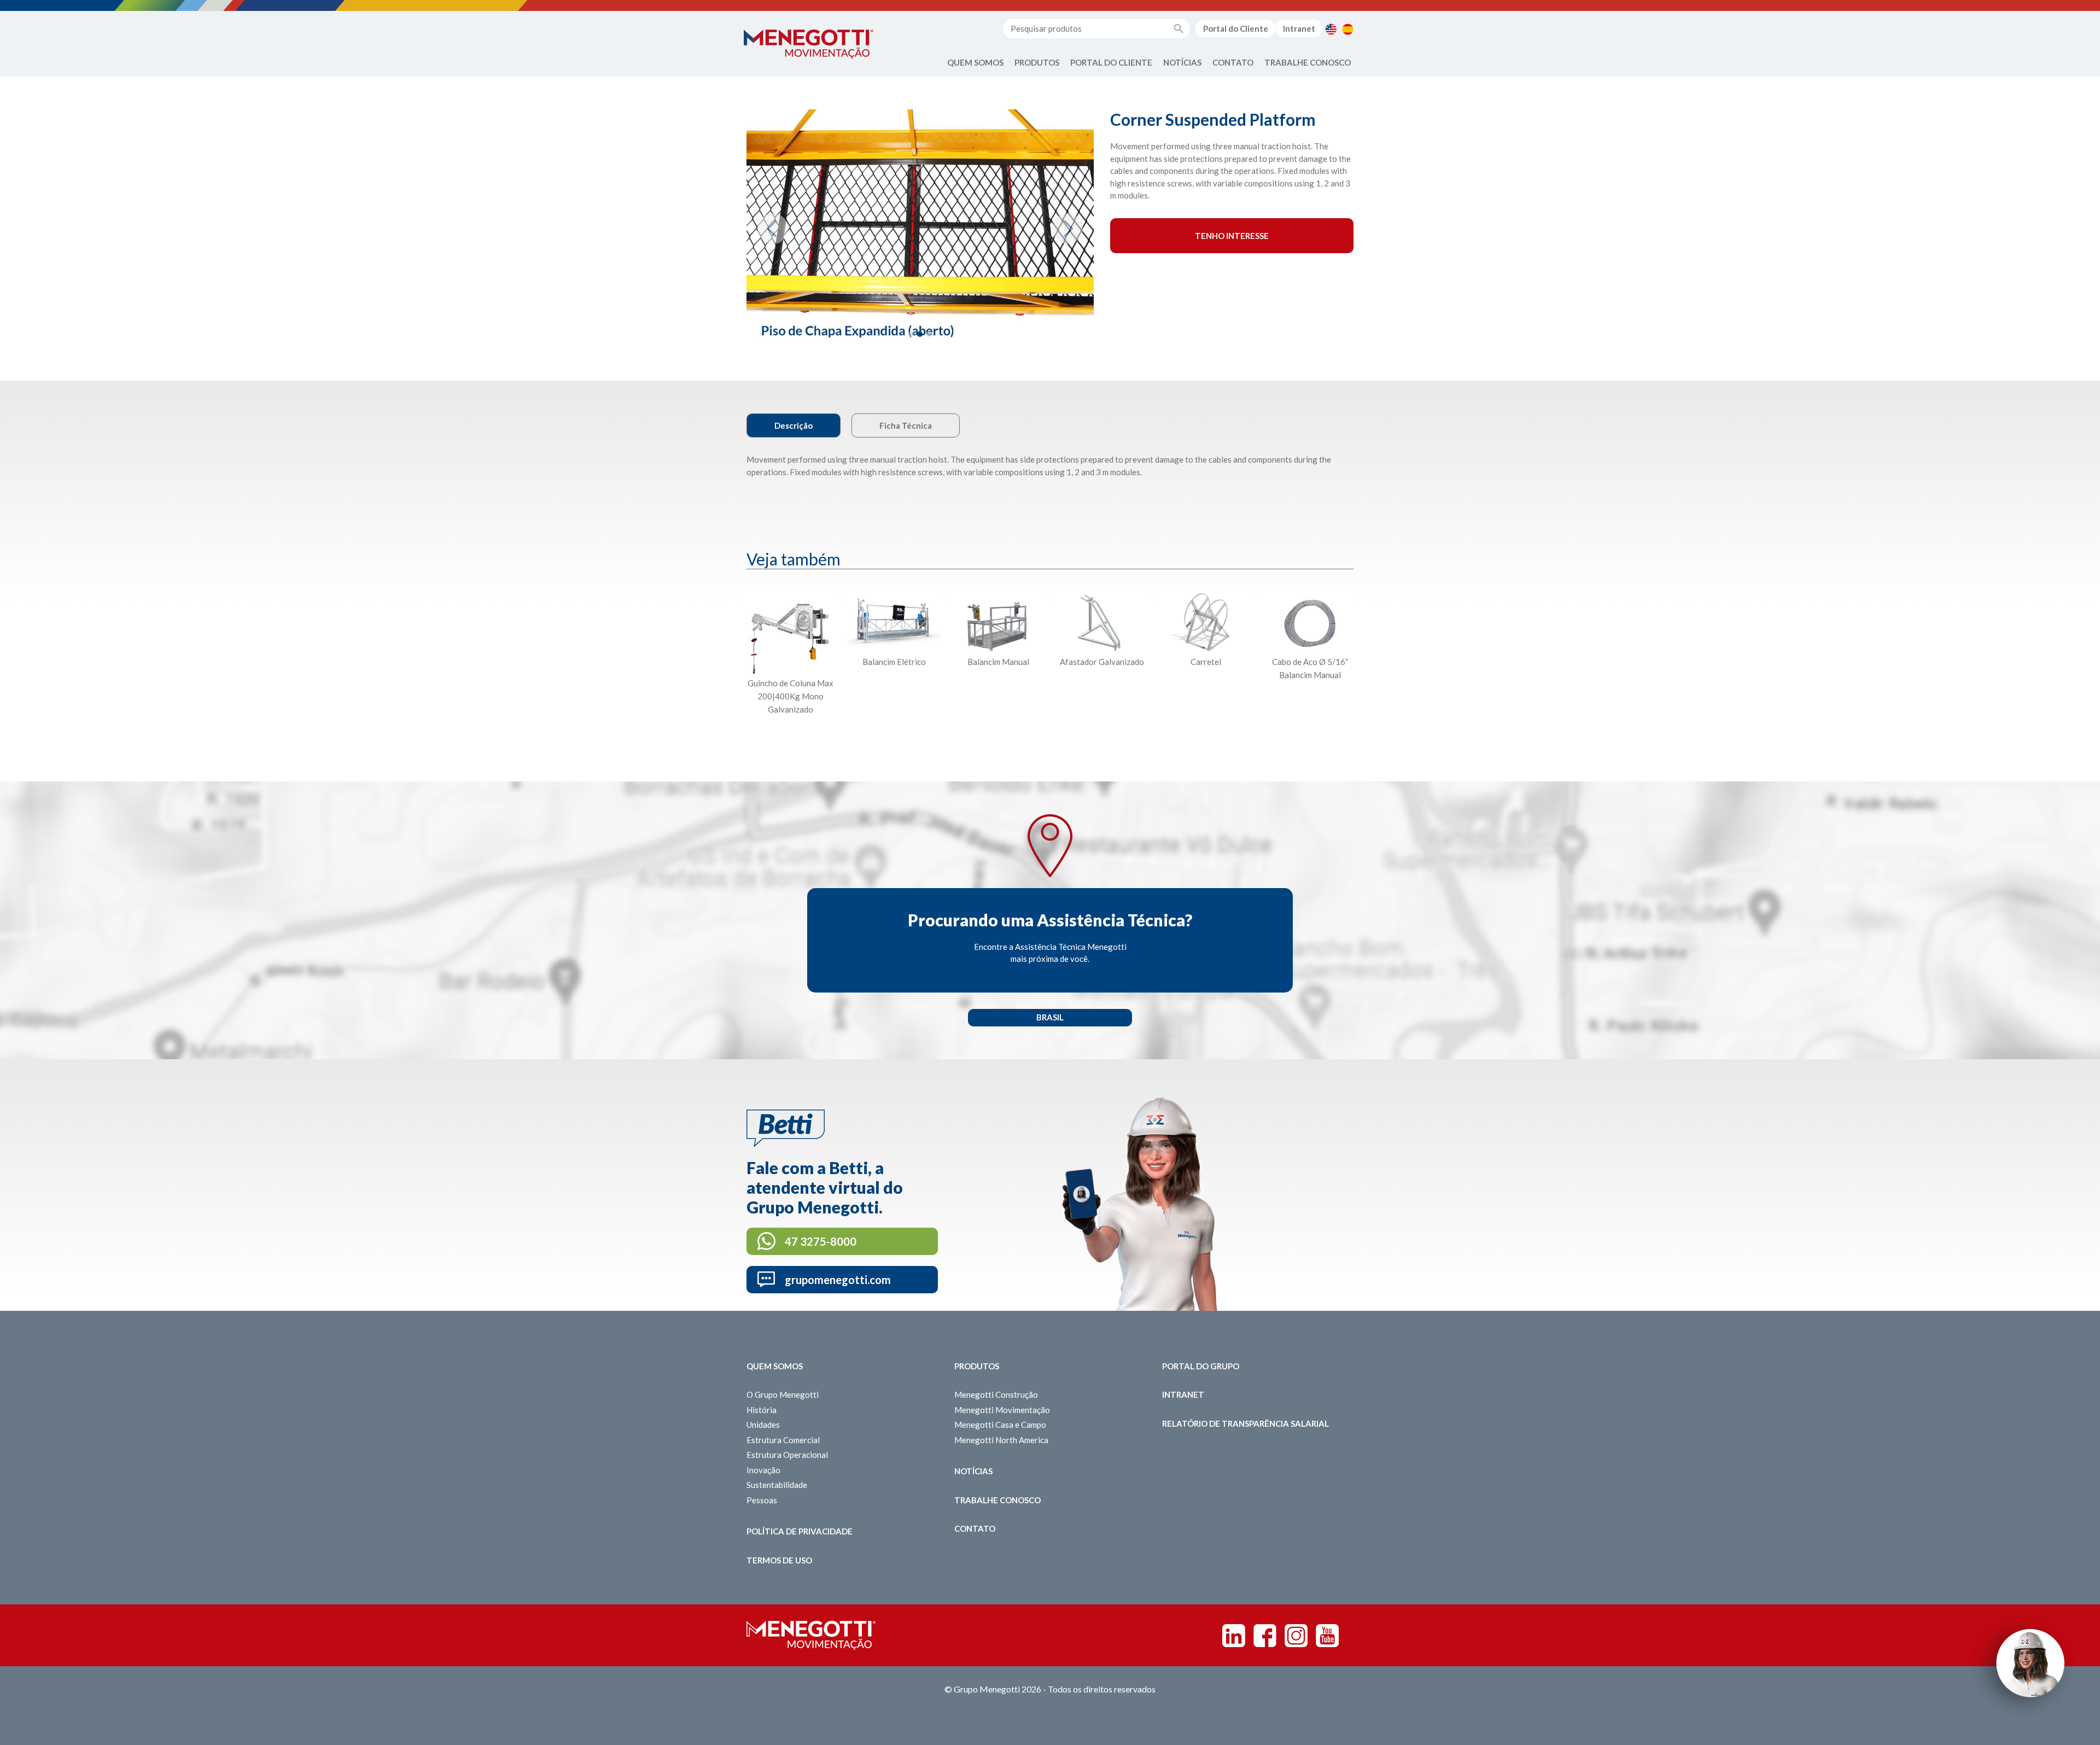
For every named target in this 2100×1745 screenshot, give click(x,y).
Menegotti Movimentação (1002, 1410)
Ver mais (790, 736)
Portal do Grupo (1201, 1366)
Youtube (1327, 1636)
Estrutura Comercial (783, 1440)
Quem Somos (975, 62)
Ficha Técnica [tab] (906, 425)
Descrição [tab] (794, 425)
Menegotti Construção (996, 1394)
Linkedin (1234, 1636)
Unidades (763, 1425)
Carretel (1206, 662)
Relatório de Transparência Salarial (1246, 1423)
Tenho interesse (1232, 236)
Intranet (1299, 28)
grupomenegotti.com (838, 1280)
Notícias (1182, 62)
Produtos (1037, 62)
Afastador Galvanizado (1102, 662)
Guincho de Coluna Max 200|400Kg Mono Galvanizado (791, 696)
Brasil (1050, 1017)
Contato (1233, 62)
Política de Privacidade (800, 1531)
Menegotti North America (1001, 1440)
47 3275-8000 (821, 1241)
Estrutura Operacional (787, 1455)
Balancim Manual (998, 662)
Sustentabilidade (777, 1485)
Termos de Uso (779, 1560)
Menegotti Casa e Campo (1000, 1425)
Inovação (763, 1470)
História (762, 1410)
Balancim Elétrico (894, 662)
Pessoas (762, 1500)
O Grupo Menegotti (783, 1394)
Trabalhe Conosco (1308, 62)
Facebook (1265, 1636)
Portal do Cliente (1236, 28)
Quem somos (775, 1366)
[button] (772, 229)
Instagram (1296, 1636)
